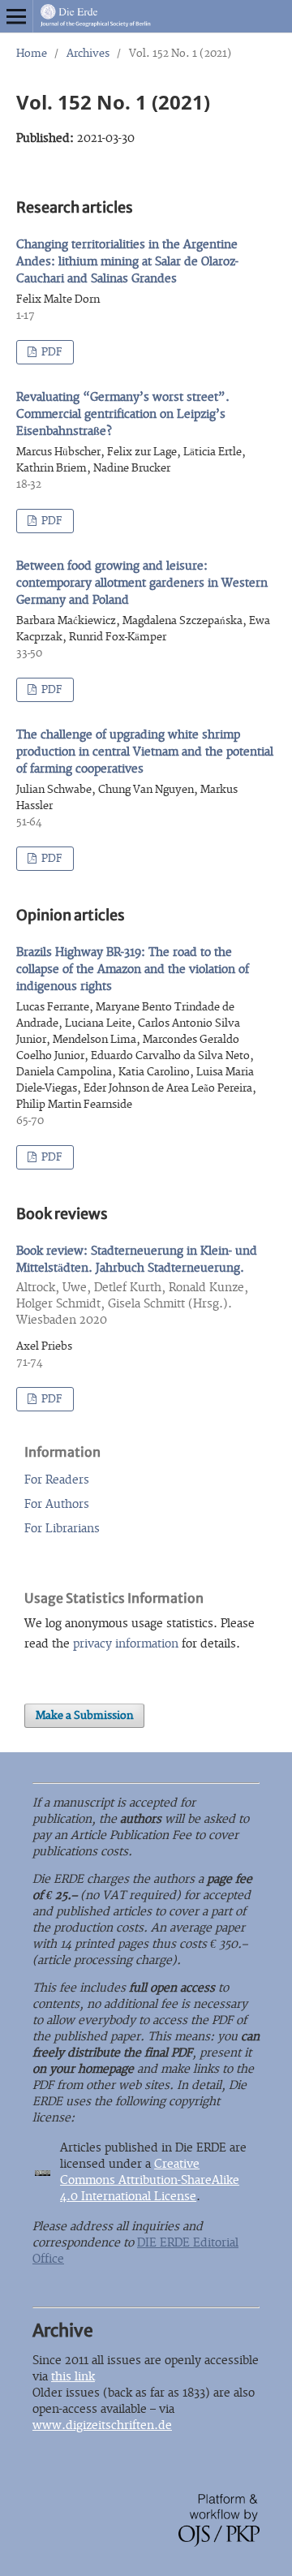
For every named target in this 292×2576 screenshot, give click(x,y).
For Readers (57, 1480)
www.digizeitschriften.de (102, 2425)
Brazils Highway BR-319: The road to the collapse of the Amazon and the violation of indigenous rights (133, 969)
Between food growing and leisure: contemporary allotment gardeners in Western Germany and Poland (142, 583)
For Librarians (62, 1529)
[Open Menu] (16, 16)
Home (32, 54)
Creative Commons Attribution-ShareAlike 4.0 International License (150, 2180)
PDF (51, 352)
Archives (88, 54)
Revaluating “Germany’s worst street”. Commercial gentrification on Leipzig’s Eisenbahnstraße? (123, 414)
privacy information (126, 1644)
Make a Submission (84, 1716)
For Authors (57, 1504)
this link (73, 2377)
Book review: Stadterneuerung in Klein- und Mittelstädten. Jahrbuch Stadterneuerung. (137, 1286)
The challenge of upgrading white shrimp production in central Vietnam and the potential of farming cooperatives (145, 752)
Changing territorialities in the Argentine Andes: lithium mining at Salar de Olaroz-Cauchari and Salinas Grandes (127, 262)
